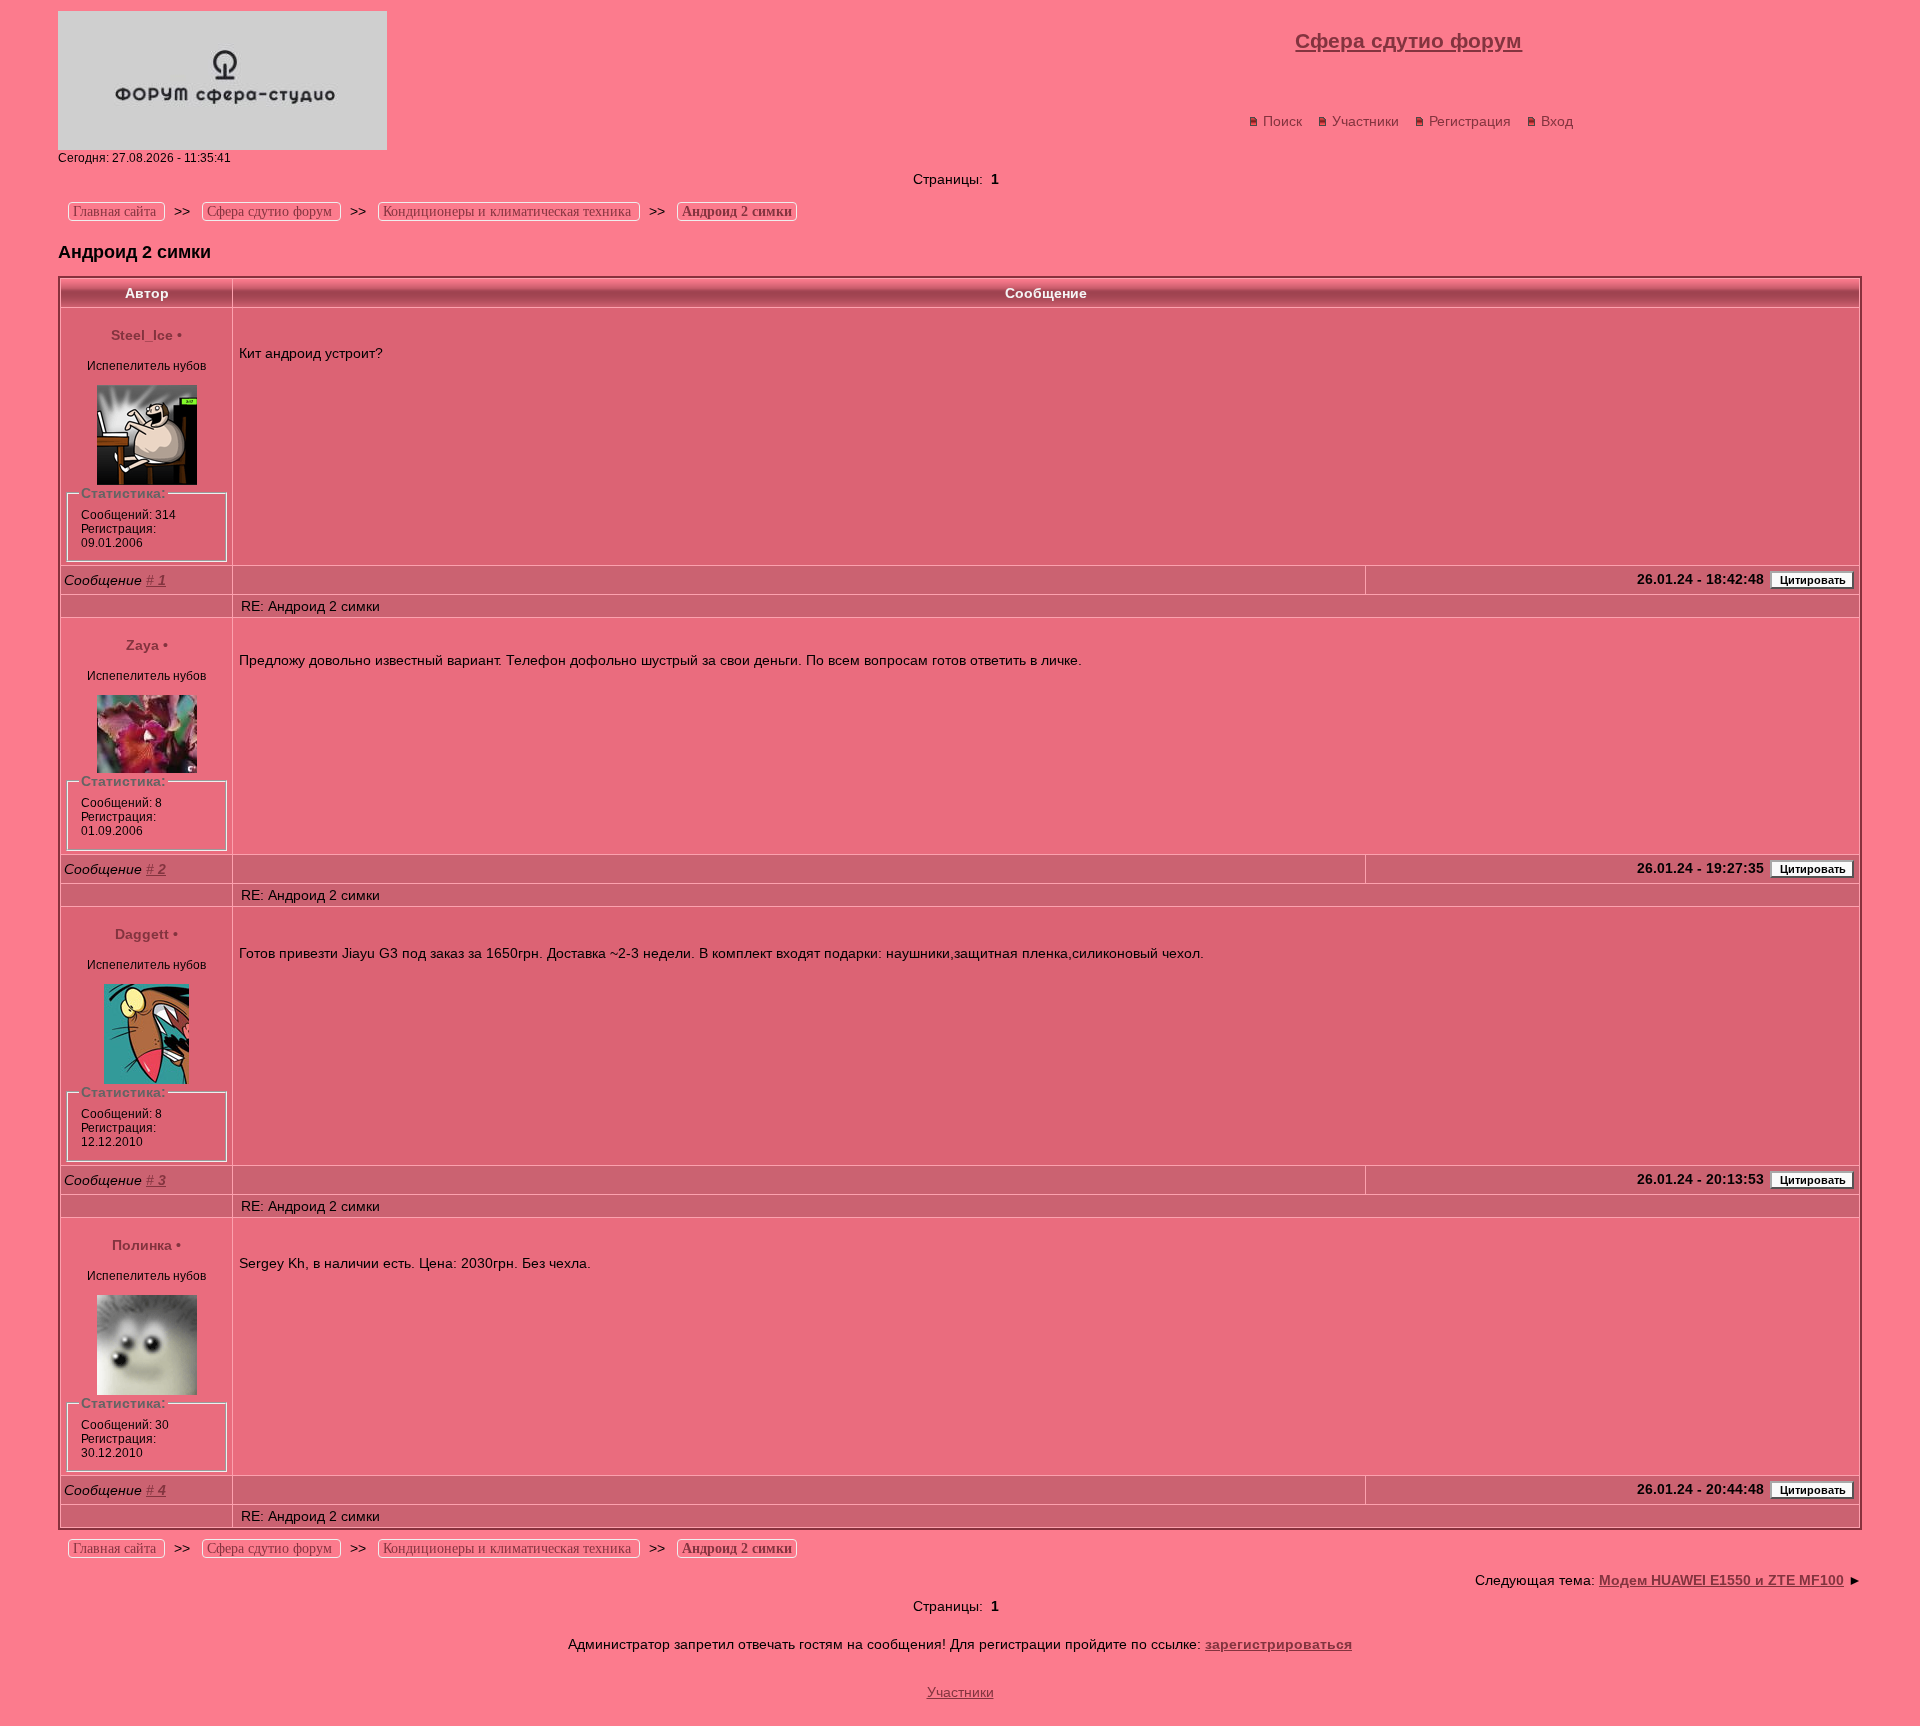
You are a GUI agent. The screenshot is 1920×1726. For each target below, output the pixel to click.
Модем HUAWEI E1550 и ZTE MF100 (1721, 1580)
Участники (1365, 121)
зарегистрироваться (1278, 1644)
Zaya (142, 645)
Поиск (1282, 121)
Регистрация (1470, 121)
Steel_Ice (142, 335)
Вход (1557, 121)
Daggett (142, 934)
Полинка (142, 1245)
